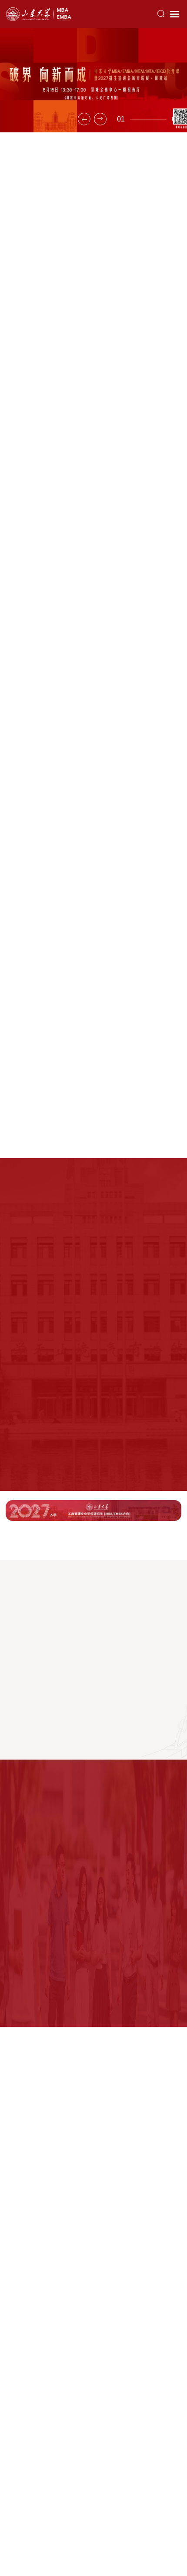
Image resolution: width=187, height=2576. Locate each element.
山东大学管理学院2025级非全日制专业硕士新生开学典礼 (93, 853)
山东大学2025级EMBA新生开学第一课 (94, 975)
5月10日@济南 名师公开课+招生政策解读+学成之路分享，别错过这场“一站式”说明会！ (90, 1409)
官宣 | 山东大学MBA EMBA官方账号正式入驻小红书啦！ (87, 302)
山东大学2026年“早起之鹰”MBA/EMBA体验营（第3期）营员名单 (92, 1461)
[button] (84, 119)
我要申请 (88, 1541)
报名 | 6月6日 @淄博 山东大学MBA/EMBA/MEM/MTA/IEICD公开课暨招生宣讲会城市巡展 (91, 1358)
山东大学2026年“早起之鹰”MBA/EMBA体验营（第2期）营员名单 (92, 1201)
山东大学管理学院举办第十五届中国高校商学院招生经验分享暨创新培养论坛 (93, 466)
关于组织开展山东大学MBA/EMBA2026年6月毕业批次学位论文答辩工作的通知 (91, 678)
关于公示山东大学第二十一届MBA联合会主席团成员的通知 (91, 600)
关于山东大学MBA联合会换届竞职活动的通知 (72, 636)
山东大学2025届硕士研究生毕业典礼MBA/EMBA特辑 (94, 1091)
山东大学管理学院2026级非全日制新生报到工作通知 (81, 563)
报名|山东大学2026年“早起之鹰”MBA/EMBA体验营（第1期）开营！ (89, 1305)
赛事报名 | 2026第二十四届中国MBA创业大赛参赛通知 (84, 720)
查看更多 (169, 165)
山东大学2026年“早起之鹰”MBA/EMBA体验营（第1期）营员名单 (92, 1253)
